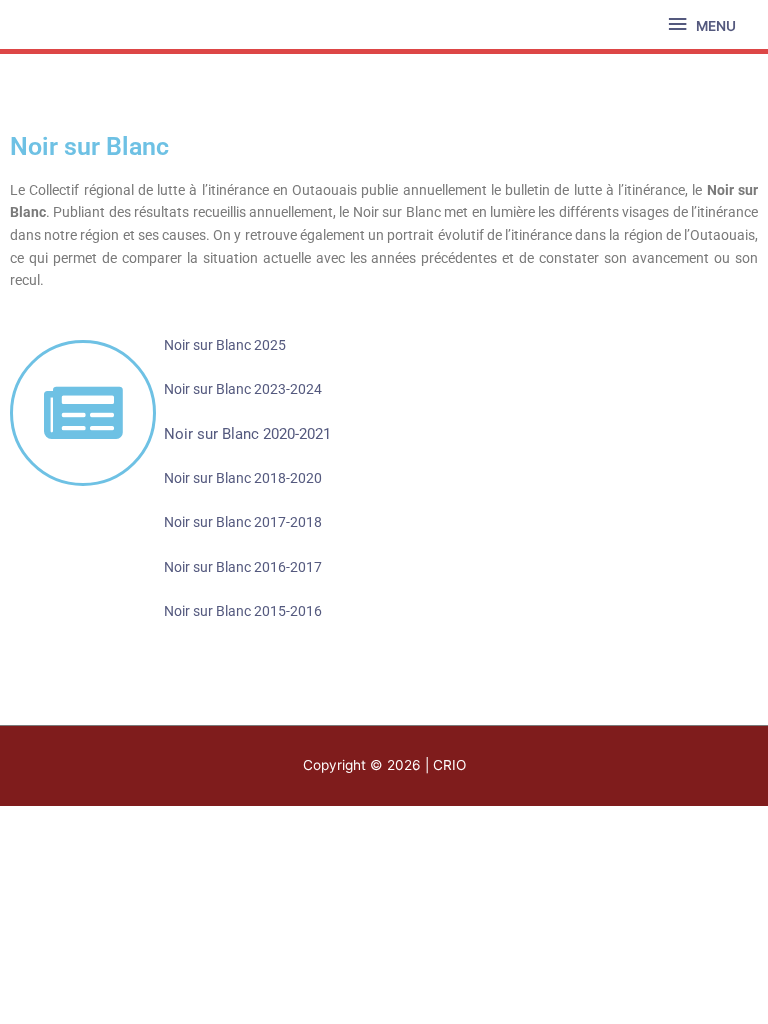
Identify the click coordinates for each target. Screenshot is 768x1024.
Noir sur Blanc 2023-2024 (243, 389)
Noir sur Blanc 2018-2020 (243, 478)
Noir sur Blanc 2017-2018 (243, 522)
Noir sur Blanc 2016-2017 (243, 567)
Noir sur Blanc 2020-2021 (247, 434)
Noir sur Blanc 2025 (225, 345)
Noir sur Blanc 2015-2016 (243, 611)
